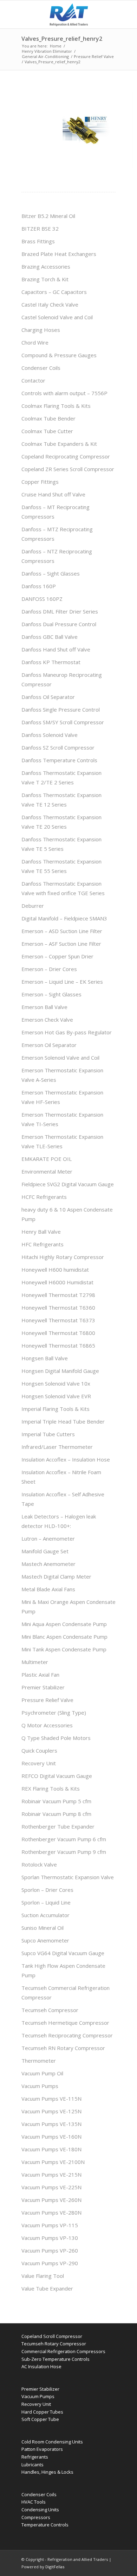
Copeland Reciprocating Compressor (66, 456)
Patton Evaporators (42, 2449)
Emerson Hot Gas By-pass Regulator (67, 1032)
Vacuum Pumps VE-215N (51, 2174)
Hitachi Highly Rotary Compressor (63, 1257)
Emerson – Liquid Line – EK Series (62, 982)
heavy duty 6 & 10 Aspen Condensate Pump (67, 1214)
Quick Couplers (39, 1750)
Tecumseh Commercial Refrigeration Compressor (66, 1993)
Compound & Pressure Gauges (59, 355)
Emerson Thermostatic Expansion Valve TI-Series (62, 1119)
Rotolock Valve (39, 1864)
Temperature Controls (45, 2525)
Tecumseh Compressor (50, 2010)
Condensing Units (40, 2510)
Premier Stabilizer (43, 1687)
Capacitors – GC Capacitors (54, 292)
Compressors (36, 2517)
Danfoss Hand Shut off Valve (56, 649)
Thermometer (39, 2061)
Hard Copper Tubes (42, 2412)
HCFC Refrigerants (44, 1197)
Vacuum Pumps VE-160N (51, 2137)
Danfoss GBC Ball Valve (50, 637)
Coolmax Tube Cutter (47, 431)
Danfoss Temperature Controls (59, 760)
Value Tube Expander (47, 2288)
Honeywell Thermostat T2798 (58, 1295)
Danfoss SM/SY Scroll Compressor (63, 722)
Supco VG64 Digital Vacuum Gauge (63, 1953)
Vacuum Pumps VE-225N (51, 2187)
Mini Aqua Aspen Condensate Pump (64, 1624)
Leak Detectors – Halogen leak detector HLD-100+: (59, 1521)
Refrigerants (35, 2457)
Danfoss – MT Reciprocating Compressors (56, 512)
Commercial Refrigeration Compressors (63, 2351)
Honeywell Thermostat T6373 (58, 1320)
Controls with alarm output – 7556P (64, 393)
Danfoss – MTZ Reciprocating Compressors (57, 534)
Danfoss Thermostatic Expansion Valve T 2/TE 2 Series (61, 778)
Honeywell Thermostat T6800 (58, 1333)
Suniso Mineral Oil (43, 1928)
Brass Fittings (38, 241)
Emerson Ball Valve (44, 1007)
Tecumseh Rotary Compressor (54, 2344)
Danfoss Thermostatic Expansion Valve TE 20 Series (61, 822)
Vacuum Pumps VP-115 (50, 2225)
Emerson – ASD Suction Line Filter (62, 931)
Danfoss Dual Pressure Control (59, 624)
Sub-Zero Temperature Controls (56, 2359)
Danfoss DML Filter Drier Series (60, 611)
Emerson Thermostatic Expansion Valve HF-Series (62, 1097)
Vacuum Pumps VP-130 (50, 2238)
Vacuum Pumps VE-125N (51, 2111)
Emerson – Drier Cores (49, 969)
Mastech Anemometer (48, 1564)
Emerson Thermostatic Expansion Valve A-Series (62, 1075)
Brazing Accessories (46, 266)
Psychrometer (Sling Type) (54, 1713)
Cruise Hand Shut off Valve (53, 494)
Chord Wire (35, 342)
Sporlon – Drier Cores (47, 1890)
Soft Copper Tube (40, 2419)
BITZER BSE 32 (40, 229)
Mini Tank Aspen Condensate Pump (64, 1649)
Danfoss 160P (39, 586)
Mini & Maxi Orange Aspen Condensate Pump (68, 1607)
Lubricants (32, 2465)
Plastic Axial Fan (40, 1675)
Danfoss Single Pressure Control (61, 709)
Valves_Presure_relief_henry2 (62, 39)
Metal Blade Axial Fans (48, 1589)
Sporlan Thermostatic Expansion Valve (68, 1877)
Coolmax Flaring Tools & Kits (56, 406)
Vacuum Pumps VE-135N (51, 2124)
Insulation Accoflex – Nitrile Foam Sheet (61, 1477)
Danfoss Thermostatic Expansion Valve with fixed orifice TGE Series (63, 888)
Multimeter (35, 1662)
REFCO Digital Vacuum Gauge (57, 1776)
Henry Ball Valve (41, 1232)
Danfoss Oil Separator (48, 697)
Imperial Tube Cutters (48, 1434)
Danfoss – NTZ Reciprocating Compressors (57, 556)
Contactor (33, 380)
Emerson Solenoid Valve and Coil (60, 1058)
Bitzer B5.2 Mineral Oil (48, 216)
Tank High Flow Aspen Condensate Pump (63, 1970)
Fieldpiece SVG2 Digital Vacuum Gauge (68, 1184)
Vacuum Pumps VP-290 (50, 2263)
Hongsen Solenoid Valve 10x (56, 1383)
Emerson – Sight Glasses (51, 994)
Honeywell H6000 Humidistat (57, 1282)
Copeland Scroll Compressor (52, 2336)
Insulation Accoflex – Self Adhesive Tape (63, 1499)
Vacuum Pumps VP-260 (50, 2250)
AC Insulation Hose (41, 2366)
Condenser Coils (41, 368)
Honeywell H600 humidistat (55, 1270)
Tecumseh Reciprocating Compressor (67, 2035)
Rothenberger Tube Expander (58, 1826)
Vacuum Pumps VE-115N (51, 2099)
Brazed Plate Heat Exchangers (59, 254)
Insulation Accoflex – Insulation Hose (66, 1459)
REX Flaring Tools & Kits (51, 1788)
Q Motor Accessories (47, 1725)
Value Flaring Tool (43, 2276)
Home (56, 46)
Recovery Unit (39, 1763)
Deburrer (33, 906)
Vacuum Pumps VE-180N (51, 2149)
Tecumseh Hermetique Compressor (65, 2023)
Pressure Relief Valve (94, 56)
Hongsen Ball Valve (45, 1358)
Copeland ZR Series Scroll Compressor (68, 469)
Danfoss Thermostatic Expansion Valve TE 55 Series (61, 866)
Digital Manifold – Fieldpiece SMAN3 (64, 918)
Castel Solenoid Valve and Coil (57, 317)
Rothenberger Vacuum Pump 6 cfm (64, 1839)
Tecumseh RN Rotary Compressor (63, 2048)
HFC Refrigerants (43, 1244)
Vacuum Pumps (40, 2086)
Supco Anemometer (45, 1940)
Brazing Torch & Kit (45, 279)
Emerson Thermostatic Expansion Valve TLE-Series (62, 1141)
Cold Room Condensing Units (52, 2442)
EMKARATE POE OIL (47, 1159)
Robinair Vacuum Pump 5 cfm (56, 1801)
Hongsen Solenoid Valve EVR (56, 1396)
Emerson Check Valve (47, 1020)
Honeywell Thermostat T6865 (58, 1345)
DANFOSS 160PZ (42, 599)
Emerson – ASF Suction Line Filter (61, 944)
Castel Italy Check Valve (50, 304)
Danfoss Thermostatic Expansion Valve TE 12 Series (61, 800)
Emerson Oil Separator (49, 1045)
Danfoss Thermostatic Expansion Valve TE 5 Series (61, 844)
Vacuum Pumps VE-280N (51, 2212)
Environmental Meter (47, 1171)
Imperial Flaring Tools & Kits (56, 1409)
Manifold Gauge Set (45, 1551)
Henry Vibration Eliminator (47, 51)
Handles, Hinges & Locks (47, 2472)
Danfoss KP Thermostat (51, 662)
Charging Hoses (41, 330)
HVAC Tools (34, 2502)
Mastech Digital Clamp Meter (56, 1576)
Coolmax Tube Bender (48, 418)
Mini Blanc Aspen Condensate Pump (64, 1637)
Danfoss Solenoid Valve (50, 735)
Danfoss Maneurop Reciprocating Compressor (62, 679)
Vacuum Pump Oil (42, 2073)
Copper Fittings (40, 482)
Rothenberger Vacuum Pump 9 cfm (64, 1852)
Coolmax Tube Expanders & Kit (59, 444)
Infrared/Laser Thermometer (57, 1447)
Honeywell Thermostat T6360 (58, 1308)
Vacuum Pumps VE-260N (51, 2200)
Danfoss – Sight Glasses (51, 573)
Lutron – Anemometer (48, 1538)
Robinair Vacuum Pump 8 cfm (56, 1814)
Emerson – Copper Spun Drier (57, 956)
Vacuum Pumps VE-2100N (53, 2162)
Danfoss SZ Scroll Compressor (58, 747)
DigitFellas (55, 2567)
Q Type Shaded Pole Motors (56, 1738)
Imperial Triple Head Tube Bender (63, 1421)
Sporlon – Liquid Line (46, 1902)
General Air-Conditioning (45, 56)
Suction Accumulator (45, 1915)
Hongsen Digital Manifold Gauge (60, 1371)
